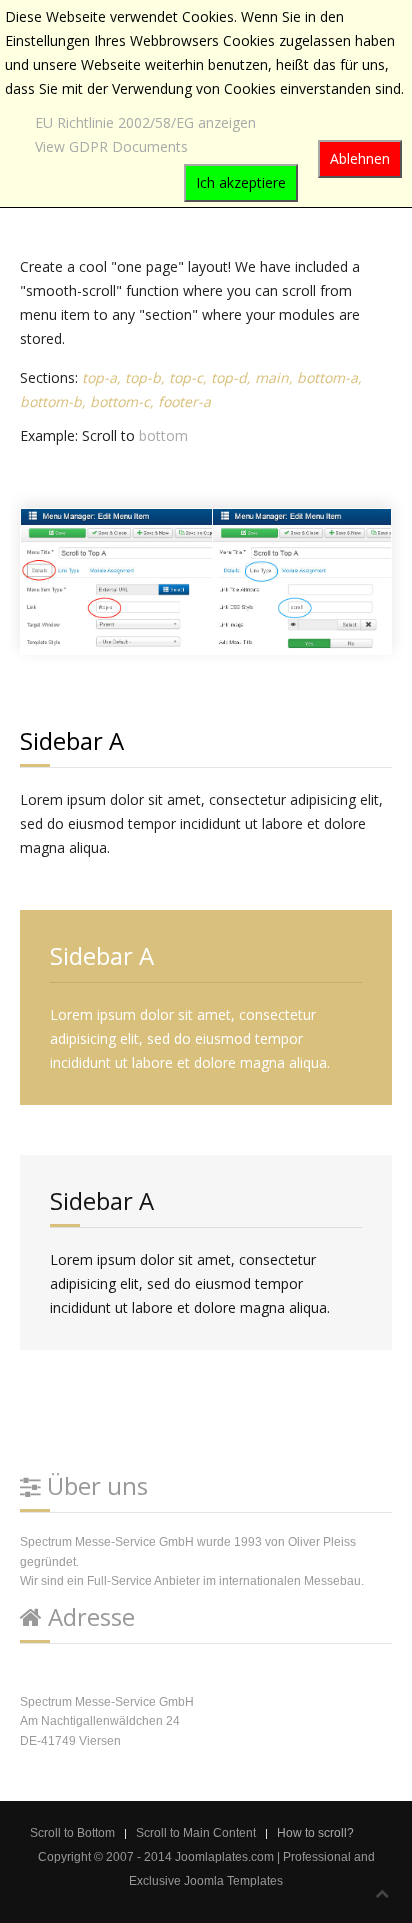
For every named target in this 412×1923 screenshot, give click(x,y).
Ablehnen (360, 158)
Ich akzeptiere (241, 182)
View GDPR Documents (111, 146)
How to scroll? (315, 1833)
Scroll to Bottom (72, 1833)
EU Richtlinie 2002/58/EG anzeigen (145, 122)
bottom (163, 435)
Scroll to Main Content (196, 1833)
